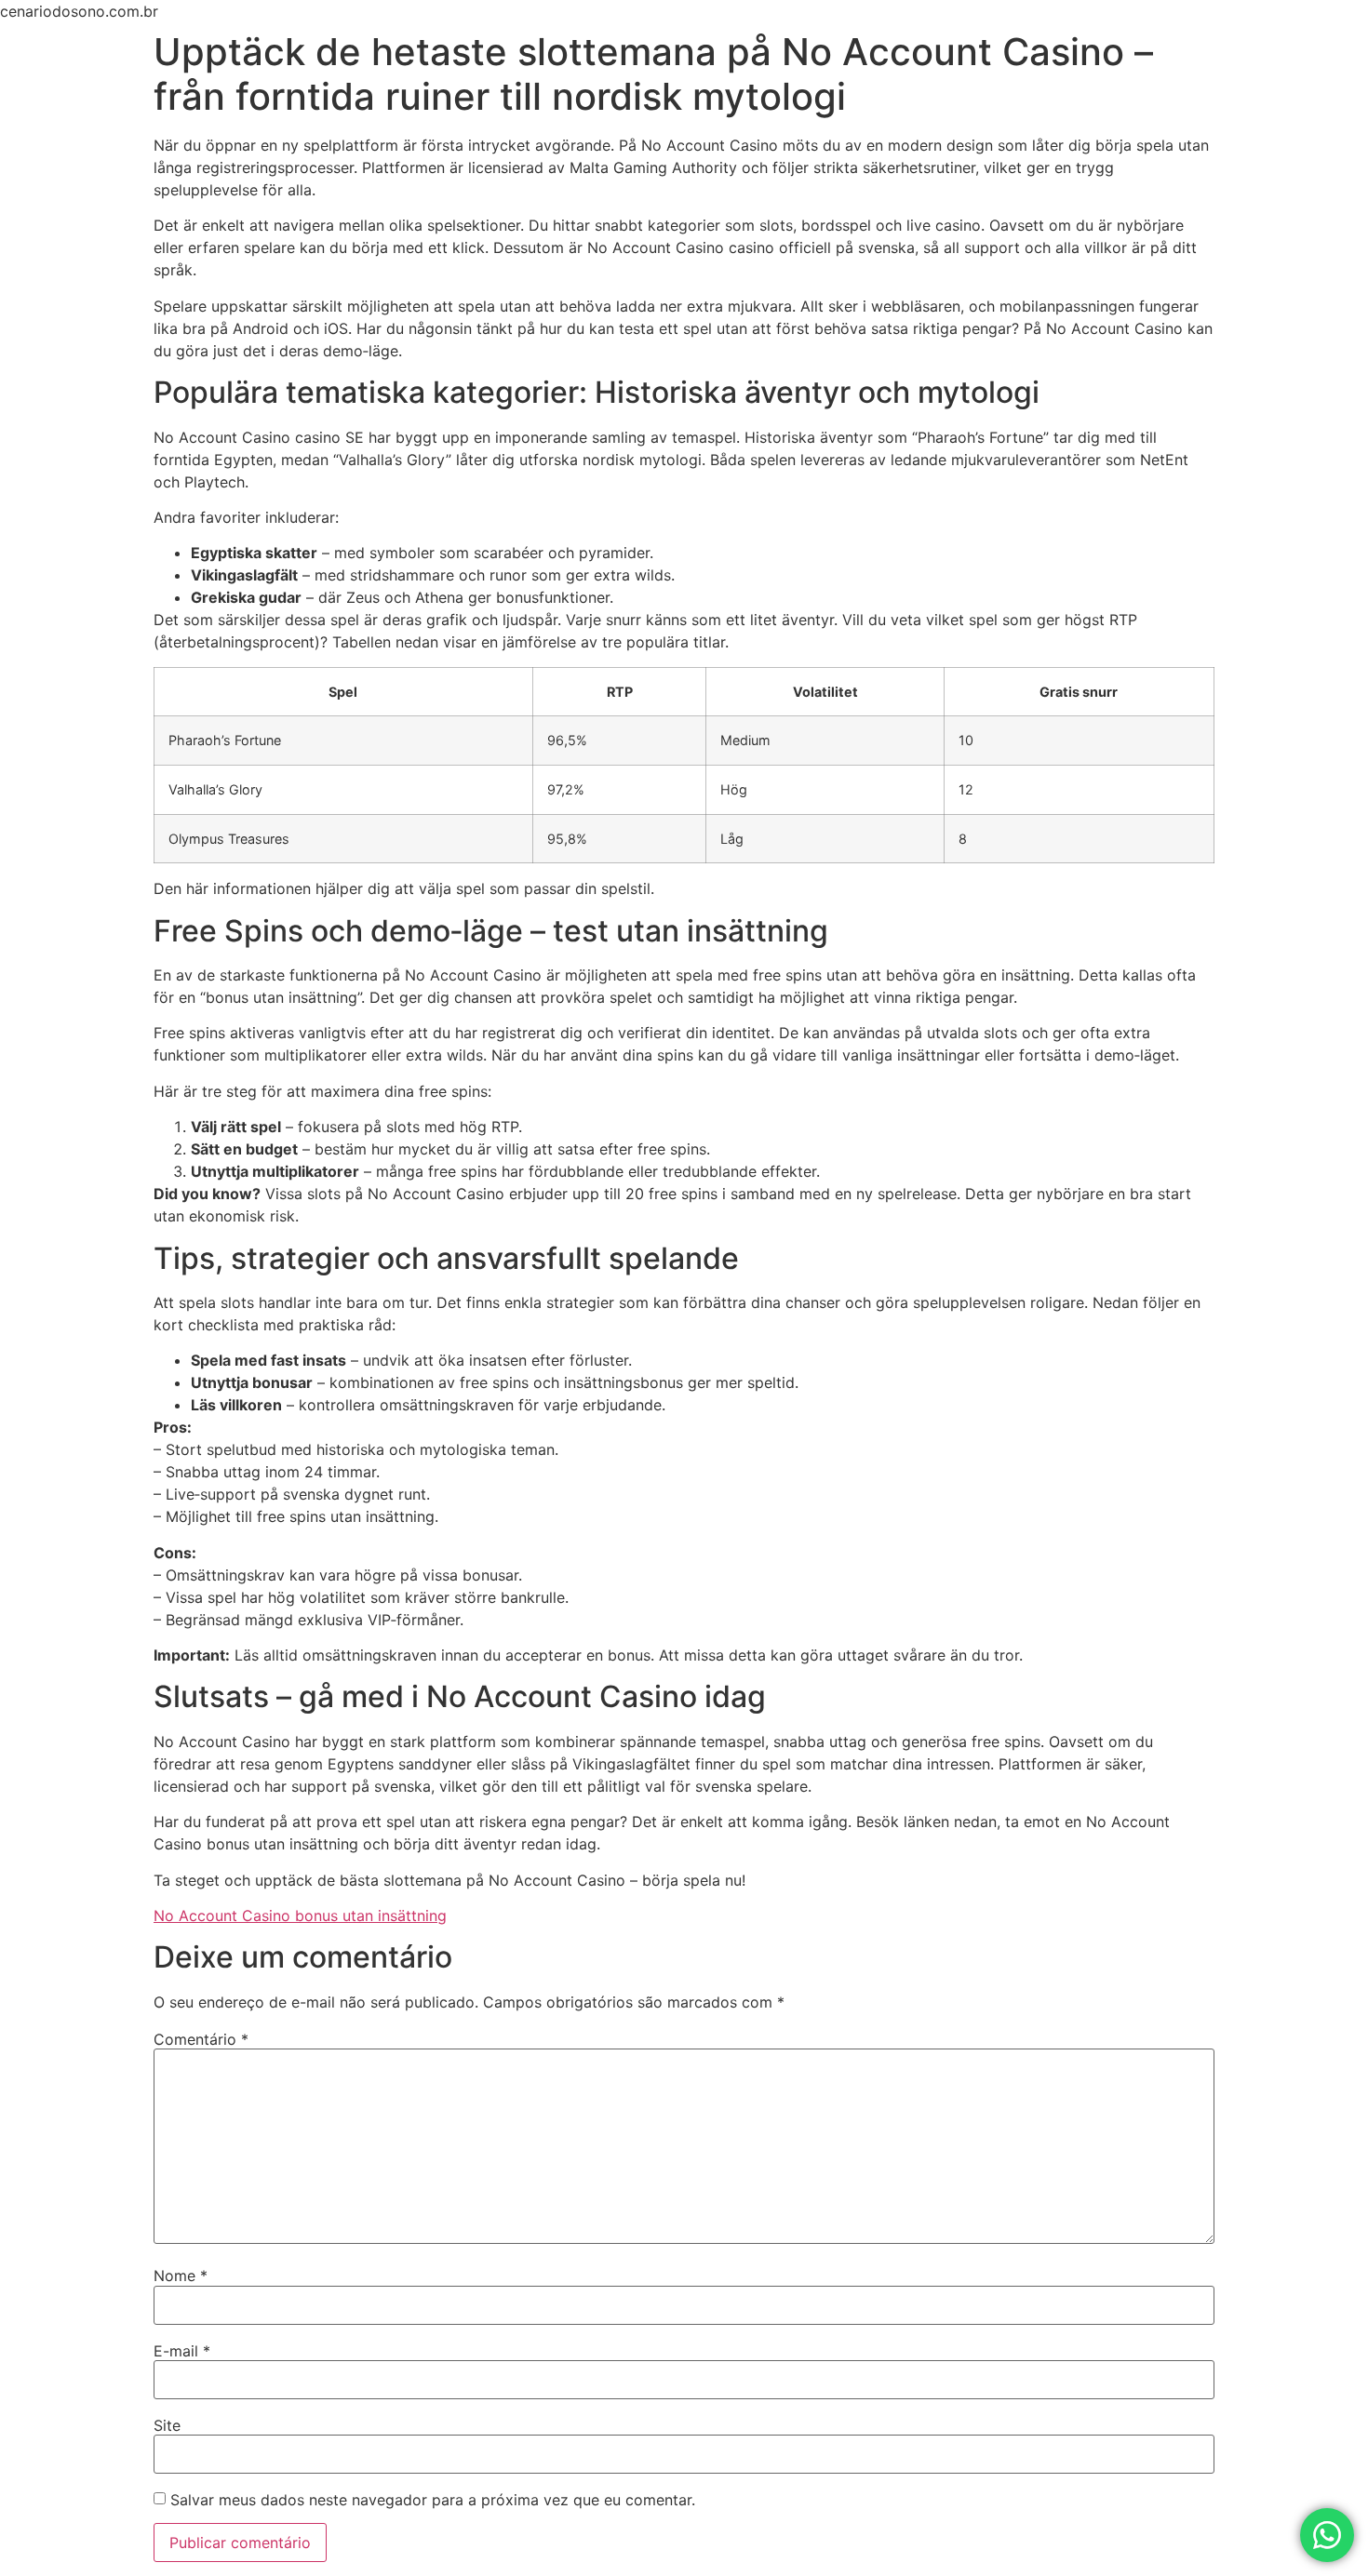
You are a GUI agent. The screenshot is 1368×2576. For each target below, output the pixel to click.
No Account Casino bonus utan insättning (300, 1915)
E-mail (182, 2351)
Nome (181, 2276)
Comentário (201, 2039)
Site (167, 2425)
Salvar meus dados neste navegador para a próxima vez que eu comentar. (433, 2500)
